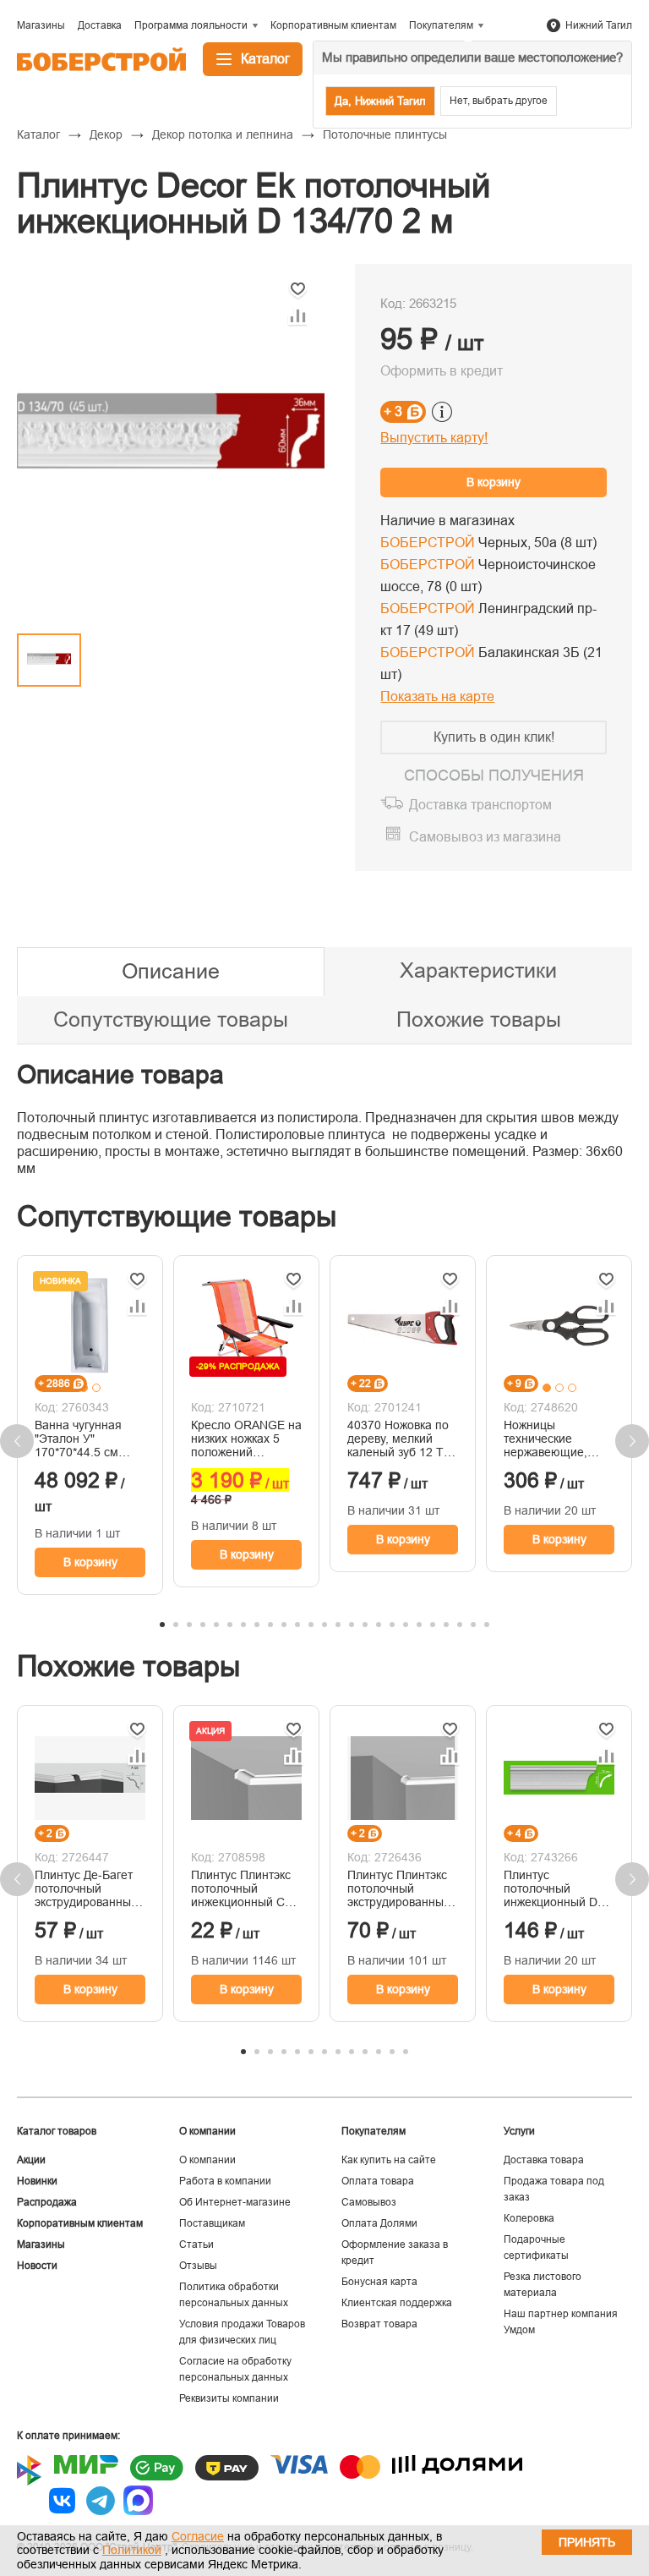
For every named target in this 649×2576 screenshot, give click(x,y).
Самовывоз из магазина (485, 837)
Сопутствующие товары (171, 1019)
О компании (207, 2160)
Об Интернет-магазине (235, 2202)
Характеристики (478, 970)
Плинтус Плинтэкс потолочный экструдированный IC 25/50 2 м (399, 1888)
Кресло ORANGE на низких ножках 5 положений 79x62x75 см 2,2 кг (246, 1439)
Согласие (198, 2536)
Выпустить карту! (434, 438)
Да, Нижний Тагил (380, 101)
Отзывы (198, 2266)
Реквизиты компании (229, 2398)
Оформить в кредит (442, 371)
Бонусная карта (379, 2282)
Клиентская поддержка (397, 2303)
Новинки (37, 2181)
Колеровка (529, 2218)
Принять (587, 2542)
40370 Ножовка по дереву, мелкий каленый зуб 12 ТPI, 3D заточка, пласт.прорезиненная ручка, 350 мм (403, 1439)
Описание (171, 971)
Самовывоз (369, 2202)
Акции (31, 2160)
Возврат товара (379, 2324)
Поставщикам (212, 2223)
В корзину (494, 482)
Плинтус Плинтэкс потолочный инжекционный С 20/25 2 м (241, 1888)
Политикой (132, 2550)
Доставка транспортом (480, 805)
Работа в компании (225, 2181)
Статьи (196, 2244)
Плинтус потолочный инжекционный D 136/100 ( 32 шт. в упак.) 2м (552, 1888)
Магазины (41, 2244)
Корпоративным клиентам (80, 2223)
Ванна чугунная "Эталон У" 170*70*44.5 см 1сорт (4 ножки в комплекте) (80, 1439)
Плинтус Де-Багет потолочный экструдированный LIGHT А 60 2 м (86, 1888)
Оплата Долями (379, 2223)
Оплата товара (378, 2181)
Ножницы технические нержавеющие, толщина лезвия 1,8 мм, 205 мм (559, 1439)
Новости (37, 2266)
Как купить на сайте (389, 2160)
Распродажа (47, 2202)
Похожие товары (479, 1019)
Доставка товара (544, 2160)
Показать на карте (437, 696)
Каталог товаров (57, 2131)
